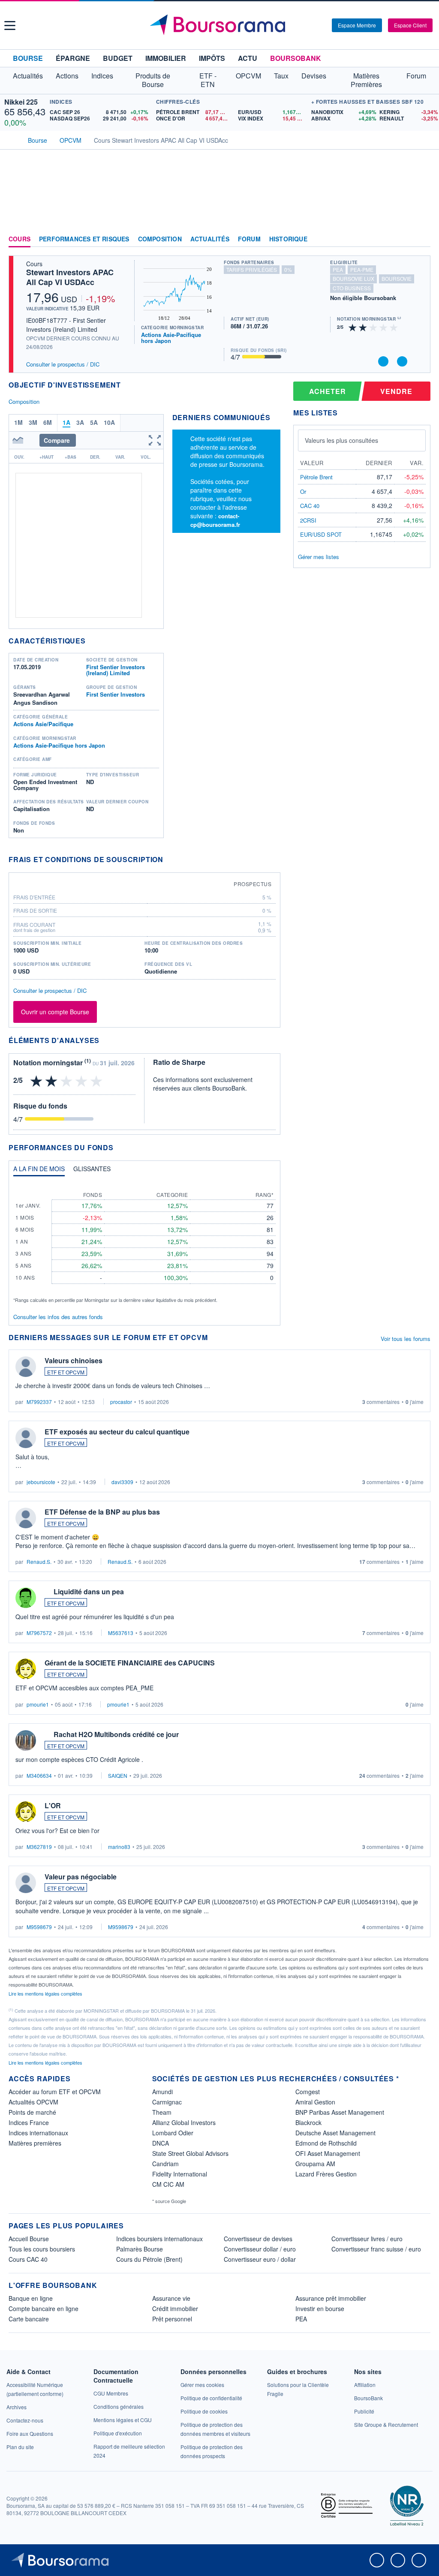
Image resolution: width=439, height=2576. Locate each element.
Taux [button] (281, 76)
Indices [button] (102, 76)
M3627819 (39, 1847)
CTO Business (352, 288)
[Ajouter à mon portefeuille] (383, 361)
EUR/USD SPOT (321, 534)
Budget (118, 58)
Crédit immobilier (175, 2308)
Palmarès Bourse (140, 2249)
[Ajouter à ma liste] (402, 361)
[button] (10, 26)
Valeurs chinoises (74, 1360)
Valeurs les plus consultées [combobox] (341, 440)
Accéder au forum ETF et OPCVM (55, 2092)
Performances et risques (84, 239)
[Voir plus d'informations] (169, 859)
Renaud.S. (39, 1562)
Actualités (210, 239)
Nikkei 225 (21, 102)
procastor (121, 1402)
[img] (394, 327)
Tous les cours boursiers (42, 2249)
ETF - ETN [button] (208, 80)
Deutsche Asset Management (335, 2133)
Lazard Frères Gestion (326, 2174)
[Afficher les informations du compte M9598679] (26, 1883)
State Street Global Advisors (190, 2153)
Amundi (162, 2092)
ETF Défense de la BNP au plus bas (102, 1512)
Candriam (165, 2164)
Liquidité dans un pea (89, 1592)
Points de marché (32, 2112)
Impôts (212, 58)
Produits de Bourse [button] (153, 80)
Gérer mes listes (319, 557)
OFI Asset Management (328, 2153)
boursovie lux (353, 278)
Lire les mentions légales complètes (46, 1993)
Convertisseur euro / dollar (260, 2259)
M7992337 (39, 1402)
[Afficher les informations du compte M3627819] (26, 1812)
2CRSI (308, 520)
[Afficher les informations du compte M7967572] (26, 1598)
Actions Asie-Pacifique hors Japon (171, 338)
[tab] (39, 1171)
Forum (416, 76)
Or (303, 491)
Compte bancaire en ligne (44, 2308)
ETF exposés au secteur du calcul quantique (117, 1432)
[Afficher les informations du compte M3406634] (26, 1740)
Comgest (308, 2092)
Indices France (29, 2122)
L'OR (53, 1805)
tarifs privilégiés (252, 269)
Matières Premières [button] (366, 80)
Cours (20, 239)
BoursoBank (296, 58)
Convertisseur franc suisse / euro (376, 2249)
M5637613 (121, 1633)
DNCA (161, 2143)
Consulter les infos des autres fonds (58, 1317)
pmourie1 (38, 1704)
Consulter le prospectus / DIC (63, 364)
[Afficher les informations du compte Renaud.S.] (26, 1518)
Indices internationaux (38, 2133)
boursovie (397, 278)
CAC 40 (310, 506)
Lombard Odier (173, 2133)
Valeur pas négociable (81, 1877)
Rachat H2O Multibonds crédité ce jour (116, 1734)
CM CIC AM (168, 2184)
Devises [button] (314, 76)
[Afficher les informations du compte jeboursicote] (26, 1438)
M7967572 (39, 1633)
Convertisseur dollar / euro (260, 2249)
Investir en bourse (320, 2308)
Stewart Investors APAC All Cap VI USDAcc (70, 277)
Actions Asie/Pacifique (43, 724)
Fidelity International (180, 2174)
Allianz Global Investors (184, 2122)
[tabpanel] (144, 1243)
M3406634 (39, 1775)
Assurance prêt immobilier (331, 2298)
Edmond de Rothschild (326, 2143)
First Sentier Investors (116, 694)
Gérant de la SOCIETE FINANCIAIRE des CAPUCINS (130, 1663)
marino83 (119, 1847)
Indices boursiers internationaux (159, 2239)
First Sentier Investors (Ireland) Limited (116, 670)
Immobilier (166, 58)
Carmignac (167, 2102)
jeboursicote (41, 1482)
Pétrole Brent (316, 477)
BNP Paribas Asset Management (340, 2112)
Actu (248, 58)
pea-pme (362, 269)
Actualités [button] (28, 76)
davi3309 (122, 1482)
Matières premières (35, 2143)
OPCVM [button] (248, 76)
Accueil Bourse (29, 2239)
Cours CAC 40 (28, 2259)
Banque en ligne (31, 2298)
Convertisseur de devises (258, 2239)
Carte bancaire (29, 2319)
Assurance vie (171, 2298)
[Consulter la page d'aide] (322, 25)
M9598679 (39, 1927)
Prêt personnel (172, 2319)
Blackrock (308, 2122)
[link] (17, 2407)
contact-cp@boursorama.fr (215, 520)
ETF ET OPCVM (66, 1372)
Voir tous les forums (406, 1339)
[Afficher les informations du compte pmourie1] (26, 1669)
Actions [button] (67, 76)
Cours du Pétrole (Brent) (149, 2259)
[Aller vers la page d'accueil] (221, 25)
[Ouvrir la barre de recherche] (311, 25)
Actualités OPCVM (33, 2102)
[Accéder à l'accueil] (12, 139)
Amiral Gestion (315, 2102)
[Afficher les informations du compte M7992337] (26, 1367)
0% (288, 269)
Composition (160, 239)
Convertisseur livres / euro (367, 2239)
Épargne (73, 58)
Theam (162, 2112)
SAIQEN (118, 1775)
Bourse (28, 58)
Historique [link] (288, 239)
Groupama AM (315, 2164)
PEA (301, 2319)
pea (338, 269)
